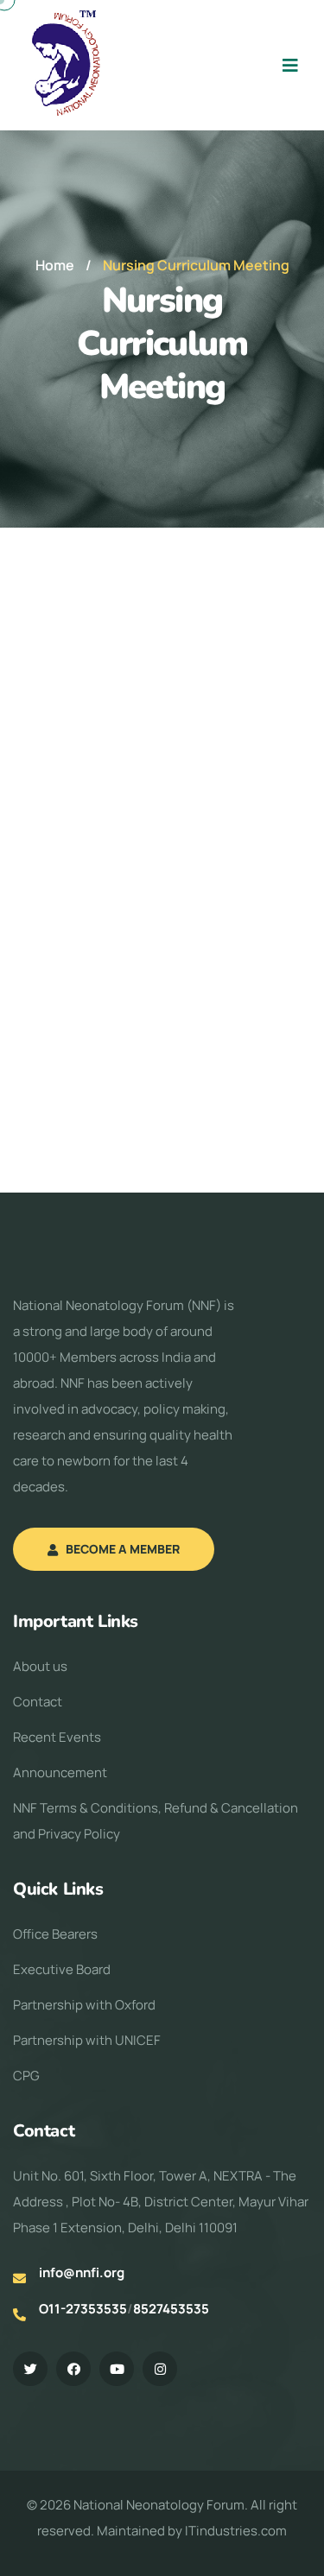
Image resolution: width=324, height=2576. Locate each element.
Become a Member (123, 1549)
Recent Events (57, 1737)
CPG (26, 2076)
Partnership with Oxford (84, 2005)
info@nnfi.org (82, 2272)
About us (40, 1666)
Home (55, 265)
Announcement (60, 1772)
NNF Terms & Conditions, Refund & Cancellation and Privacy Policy (156, 1821)
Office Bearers (55, 1934)
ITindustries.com (236, 2531)
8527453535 (171, 2309)
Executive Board (62, 1969)
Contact (38, 1702)
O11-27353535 (83, 2309)
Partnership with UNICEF (87, 2040)
